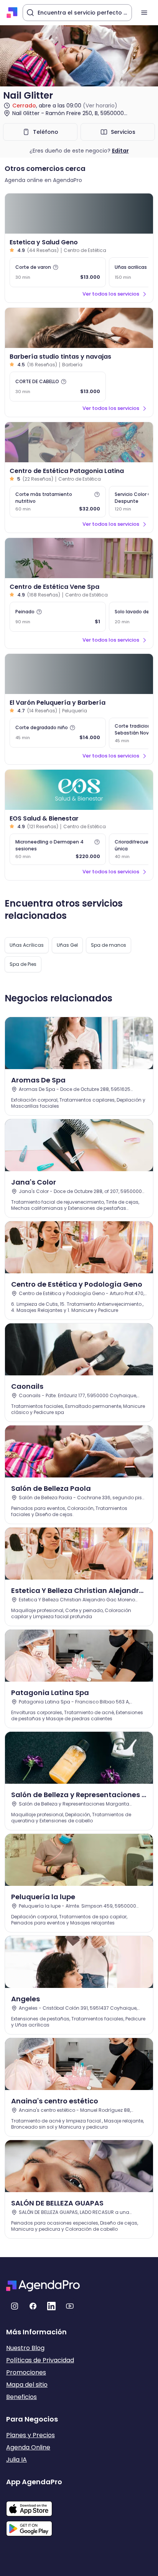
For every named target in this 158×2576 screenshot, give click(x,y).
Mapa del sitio (27, 2385)
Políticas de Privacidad (40, 2360)
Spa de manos (109, 945)
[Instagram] (15, 2306)
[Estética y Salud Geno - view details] (79, 214)
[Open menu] (144, 13)
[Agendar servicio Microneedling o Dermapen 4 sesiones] (58, 849)
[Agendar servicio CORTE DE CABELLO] (58, 387)
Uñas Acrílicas (27, 945)
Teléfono (46, 132)
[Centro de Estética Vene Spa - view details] (79, 558)
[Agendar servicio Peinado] (58, 617)
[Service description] (56, 267)
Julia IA (16, 2460)
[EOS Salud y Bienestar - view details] (79, 790)
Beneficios (21, 2397)
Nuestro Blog (25, 2348)
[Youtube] (70, 2306)
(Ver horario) (100, 106)
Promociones (26, 2372)
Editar (120, 151)
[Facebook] (33, 2306)
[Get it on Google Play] (34, 2526)
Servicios (123, 132)
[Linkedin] (51, 2306)
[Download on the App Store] (34, 2505)
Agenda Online (28, 2447)
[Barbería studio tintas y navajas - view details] (79, 328)
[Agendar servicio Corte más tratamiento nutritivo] (58, 502)
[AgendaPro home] (12, 13)
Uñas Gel (67, 945)
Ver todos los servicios (111, 294)
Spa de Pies (23, 964)
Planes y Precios (30, 2435)
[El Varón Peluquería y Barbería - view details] (79, 674)
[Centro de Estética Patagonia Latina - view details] (79, 442)
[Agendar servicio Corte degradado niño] (58, 733)
